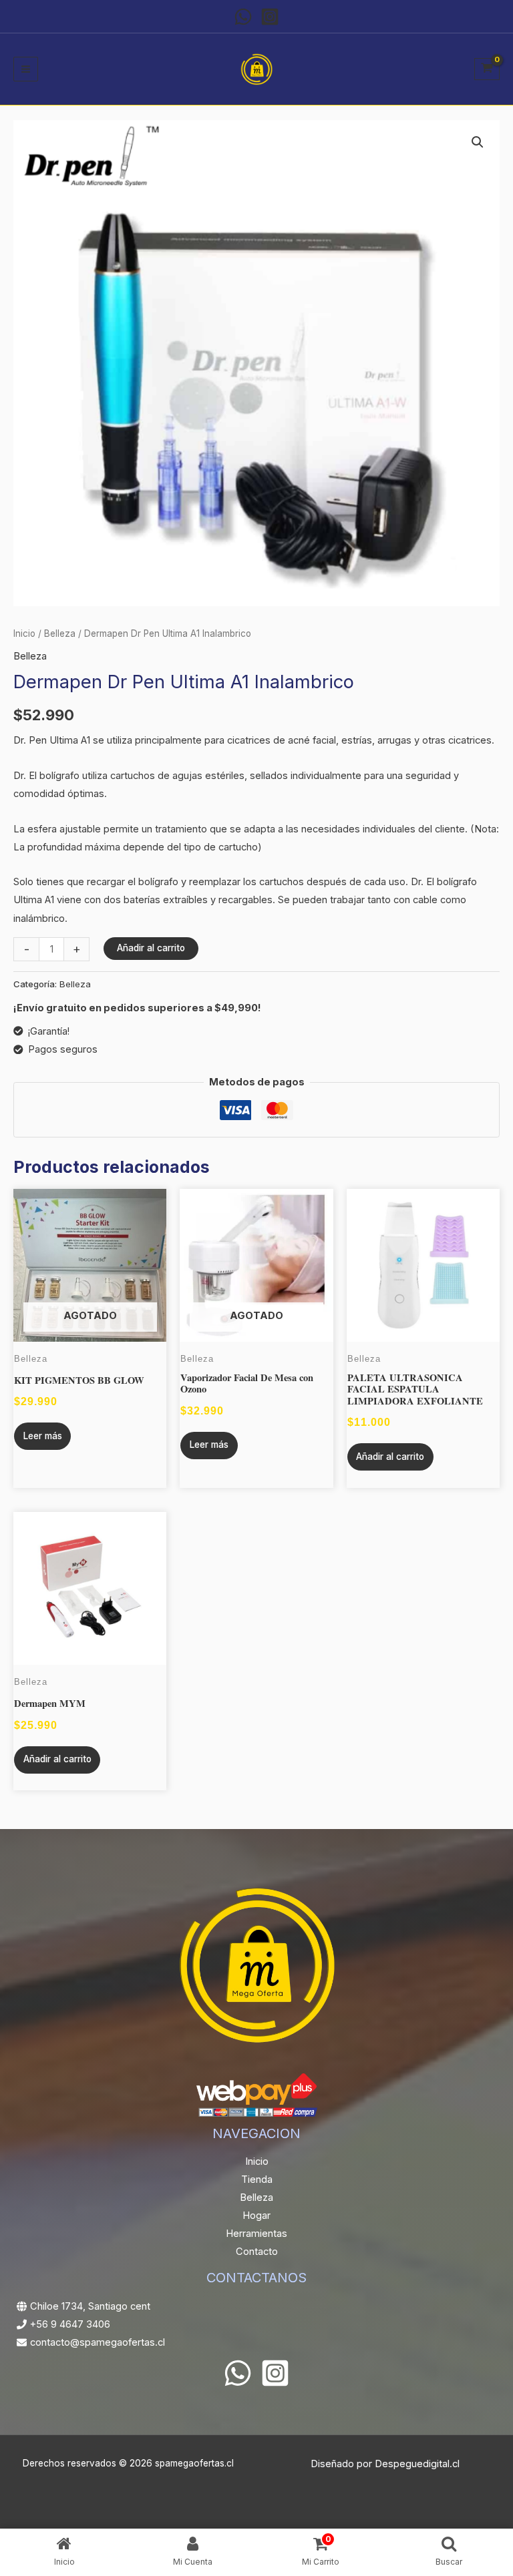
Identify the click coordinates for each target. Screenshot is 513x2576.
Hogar (256, 2216)
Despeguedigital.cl (417, 2464)
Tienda (257, 2179)
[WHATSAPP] (243, 17)
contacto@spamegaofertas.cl (98, 2342)
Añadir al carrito (151, 948)
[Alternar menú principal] (26, 69)
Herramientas (256, 2234)
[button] (478, 142)
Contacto (257, 2252)
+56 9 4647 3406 (70, 2324)
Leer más (43, 1436)
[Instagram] (270, 17)
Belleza (60, 633)
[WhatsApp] (238, 2373)
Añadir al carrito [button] (390, 1457)
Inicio (24, 633)
